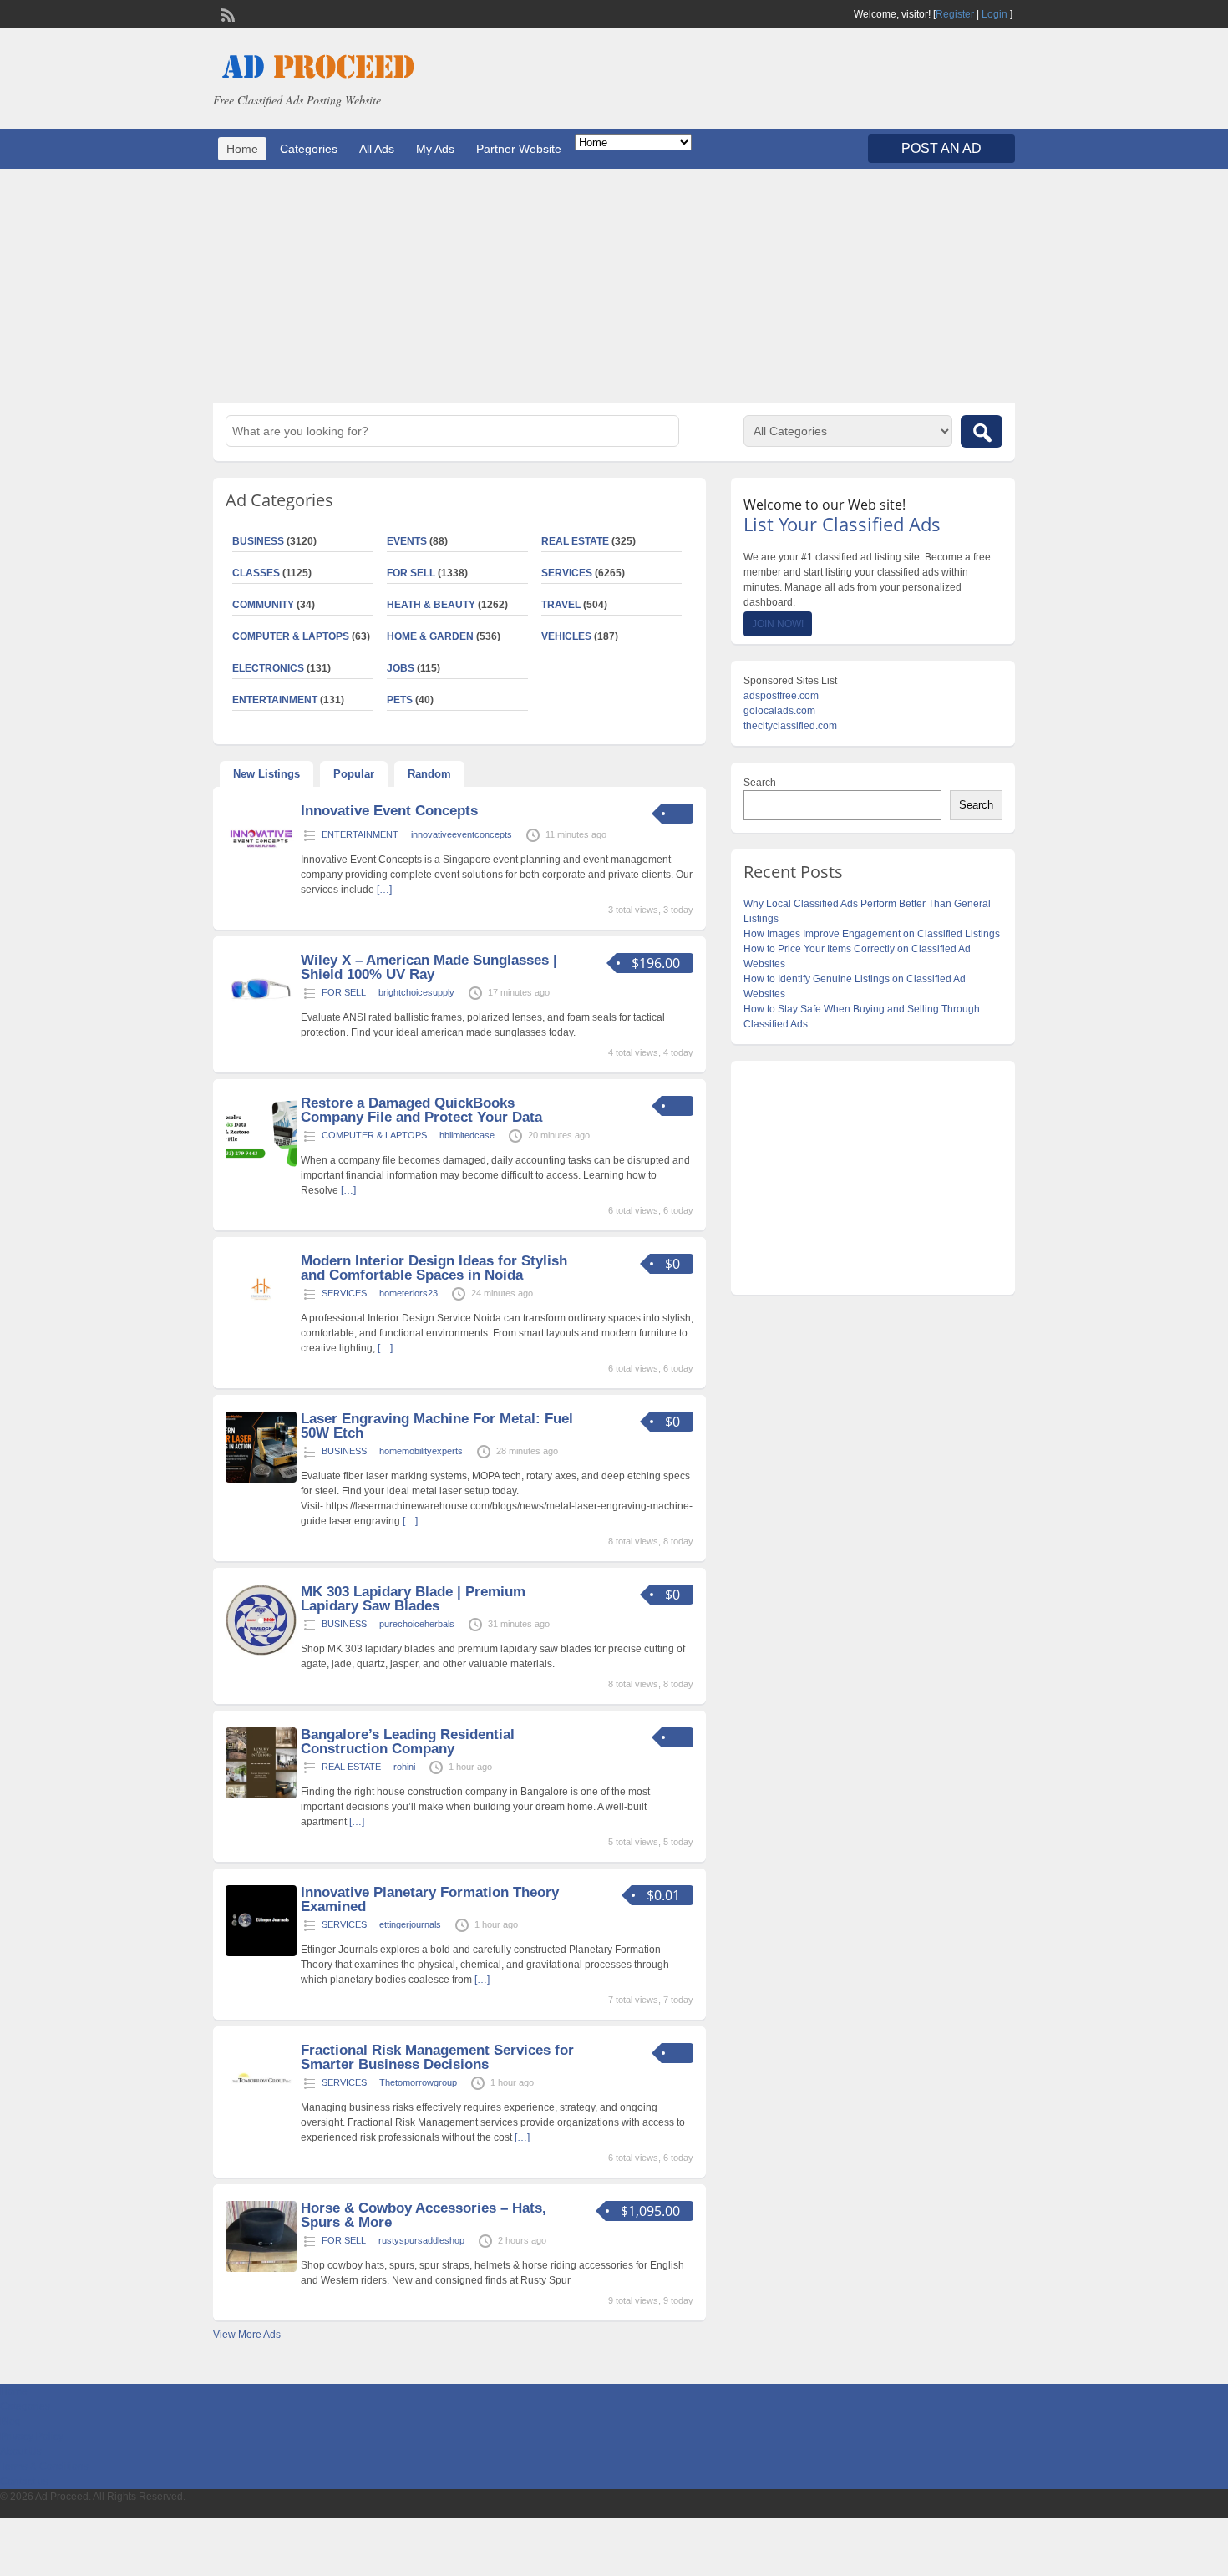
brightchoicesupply (416, 992)
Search (760, 783)
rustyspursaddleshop (421, 2240)
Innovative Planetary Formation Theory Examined (430, 1899)
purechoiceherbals (417, 1624)
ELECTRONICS (268, 668)
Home (242, 149)
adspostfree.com (781, 696)
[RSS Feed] (226, 13)
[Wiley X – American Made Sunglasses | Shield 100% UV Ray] (261, 1021)
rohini (404, 1767)
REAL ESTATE (575, 541)
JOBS (401, 668)
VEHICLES (566, 636)
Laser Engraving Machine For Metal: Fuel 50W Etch (437, 1426)
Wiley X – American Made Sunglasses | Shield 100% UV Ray (429, 967)
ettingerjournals (410, 1924)
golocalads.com (779, 711)
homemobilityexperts (421, 1451)
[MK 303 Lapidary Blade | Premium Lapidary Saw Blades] (261, 1652)
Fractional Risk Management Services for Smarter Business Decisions (437, 2057)
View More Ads (247, 2335)
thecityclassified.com (790, 726)
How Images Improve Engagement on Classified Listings (872, 934)
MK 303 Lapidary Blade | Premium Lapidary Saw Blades (413, 1599)
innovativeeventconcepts (462, 834)
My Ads (435, 149)
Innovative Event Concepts (389, 811)
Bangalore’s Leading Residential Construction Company (408, 1742)
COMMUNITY (263, 605)
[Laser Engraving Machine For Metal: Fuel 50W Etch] (261, 1479)
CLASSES (256, 573)
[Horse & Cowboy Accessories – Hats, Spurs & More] (261, 2269)
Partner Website (519, 149)
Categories (309, 149)
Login (995, 14)
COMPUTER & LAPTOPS (291, 636)
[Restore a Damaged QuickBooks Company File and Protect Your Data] (261, 1164)
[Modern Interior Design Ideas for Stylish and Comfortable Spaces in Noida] (261, 1321)
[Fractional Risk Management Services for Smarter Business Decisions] (261, 2111)
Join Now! (778, 624)
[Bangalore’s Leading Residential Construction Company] (261, 1795)
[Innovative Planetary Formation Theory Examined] (261, 1953)
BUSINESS (258, 541)
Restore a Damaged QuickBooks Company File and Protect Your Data (421, 1110)
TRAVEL (561, 605)
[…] (384, 890)
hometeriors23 (408, 1293)
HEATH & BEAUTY (431, 605)
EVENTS (407, 541)
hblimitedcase (467, 1135)
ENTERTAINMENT (275, 700)
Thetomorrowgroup (418, 2082)
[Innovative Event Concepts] (261, 871)
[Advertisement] (614, 286)
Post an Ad (941, 148)
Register (955, 14)
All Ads (377, 149)
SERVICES (567, 573)
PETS (400, 700)
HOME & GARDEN (430, 636)
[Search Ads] (982, 431)
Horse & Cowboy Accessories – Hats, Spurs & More (424, 2215)
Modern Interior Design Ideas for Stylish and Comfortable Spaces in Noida (434, 1268)
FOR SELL (411, 573)
